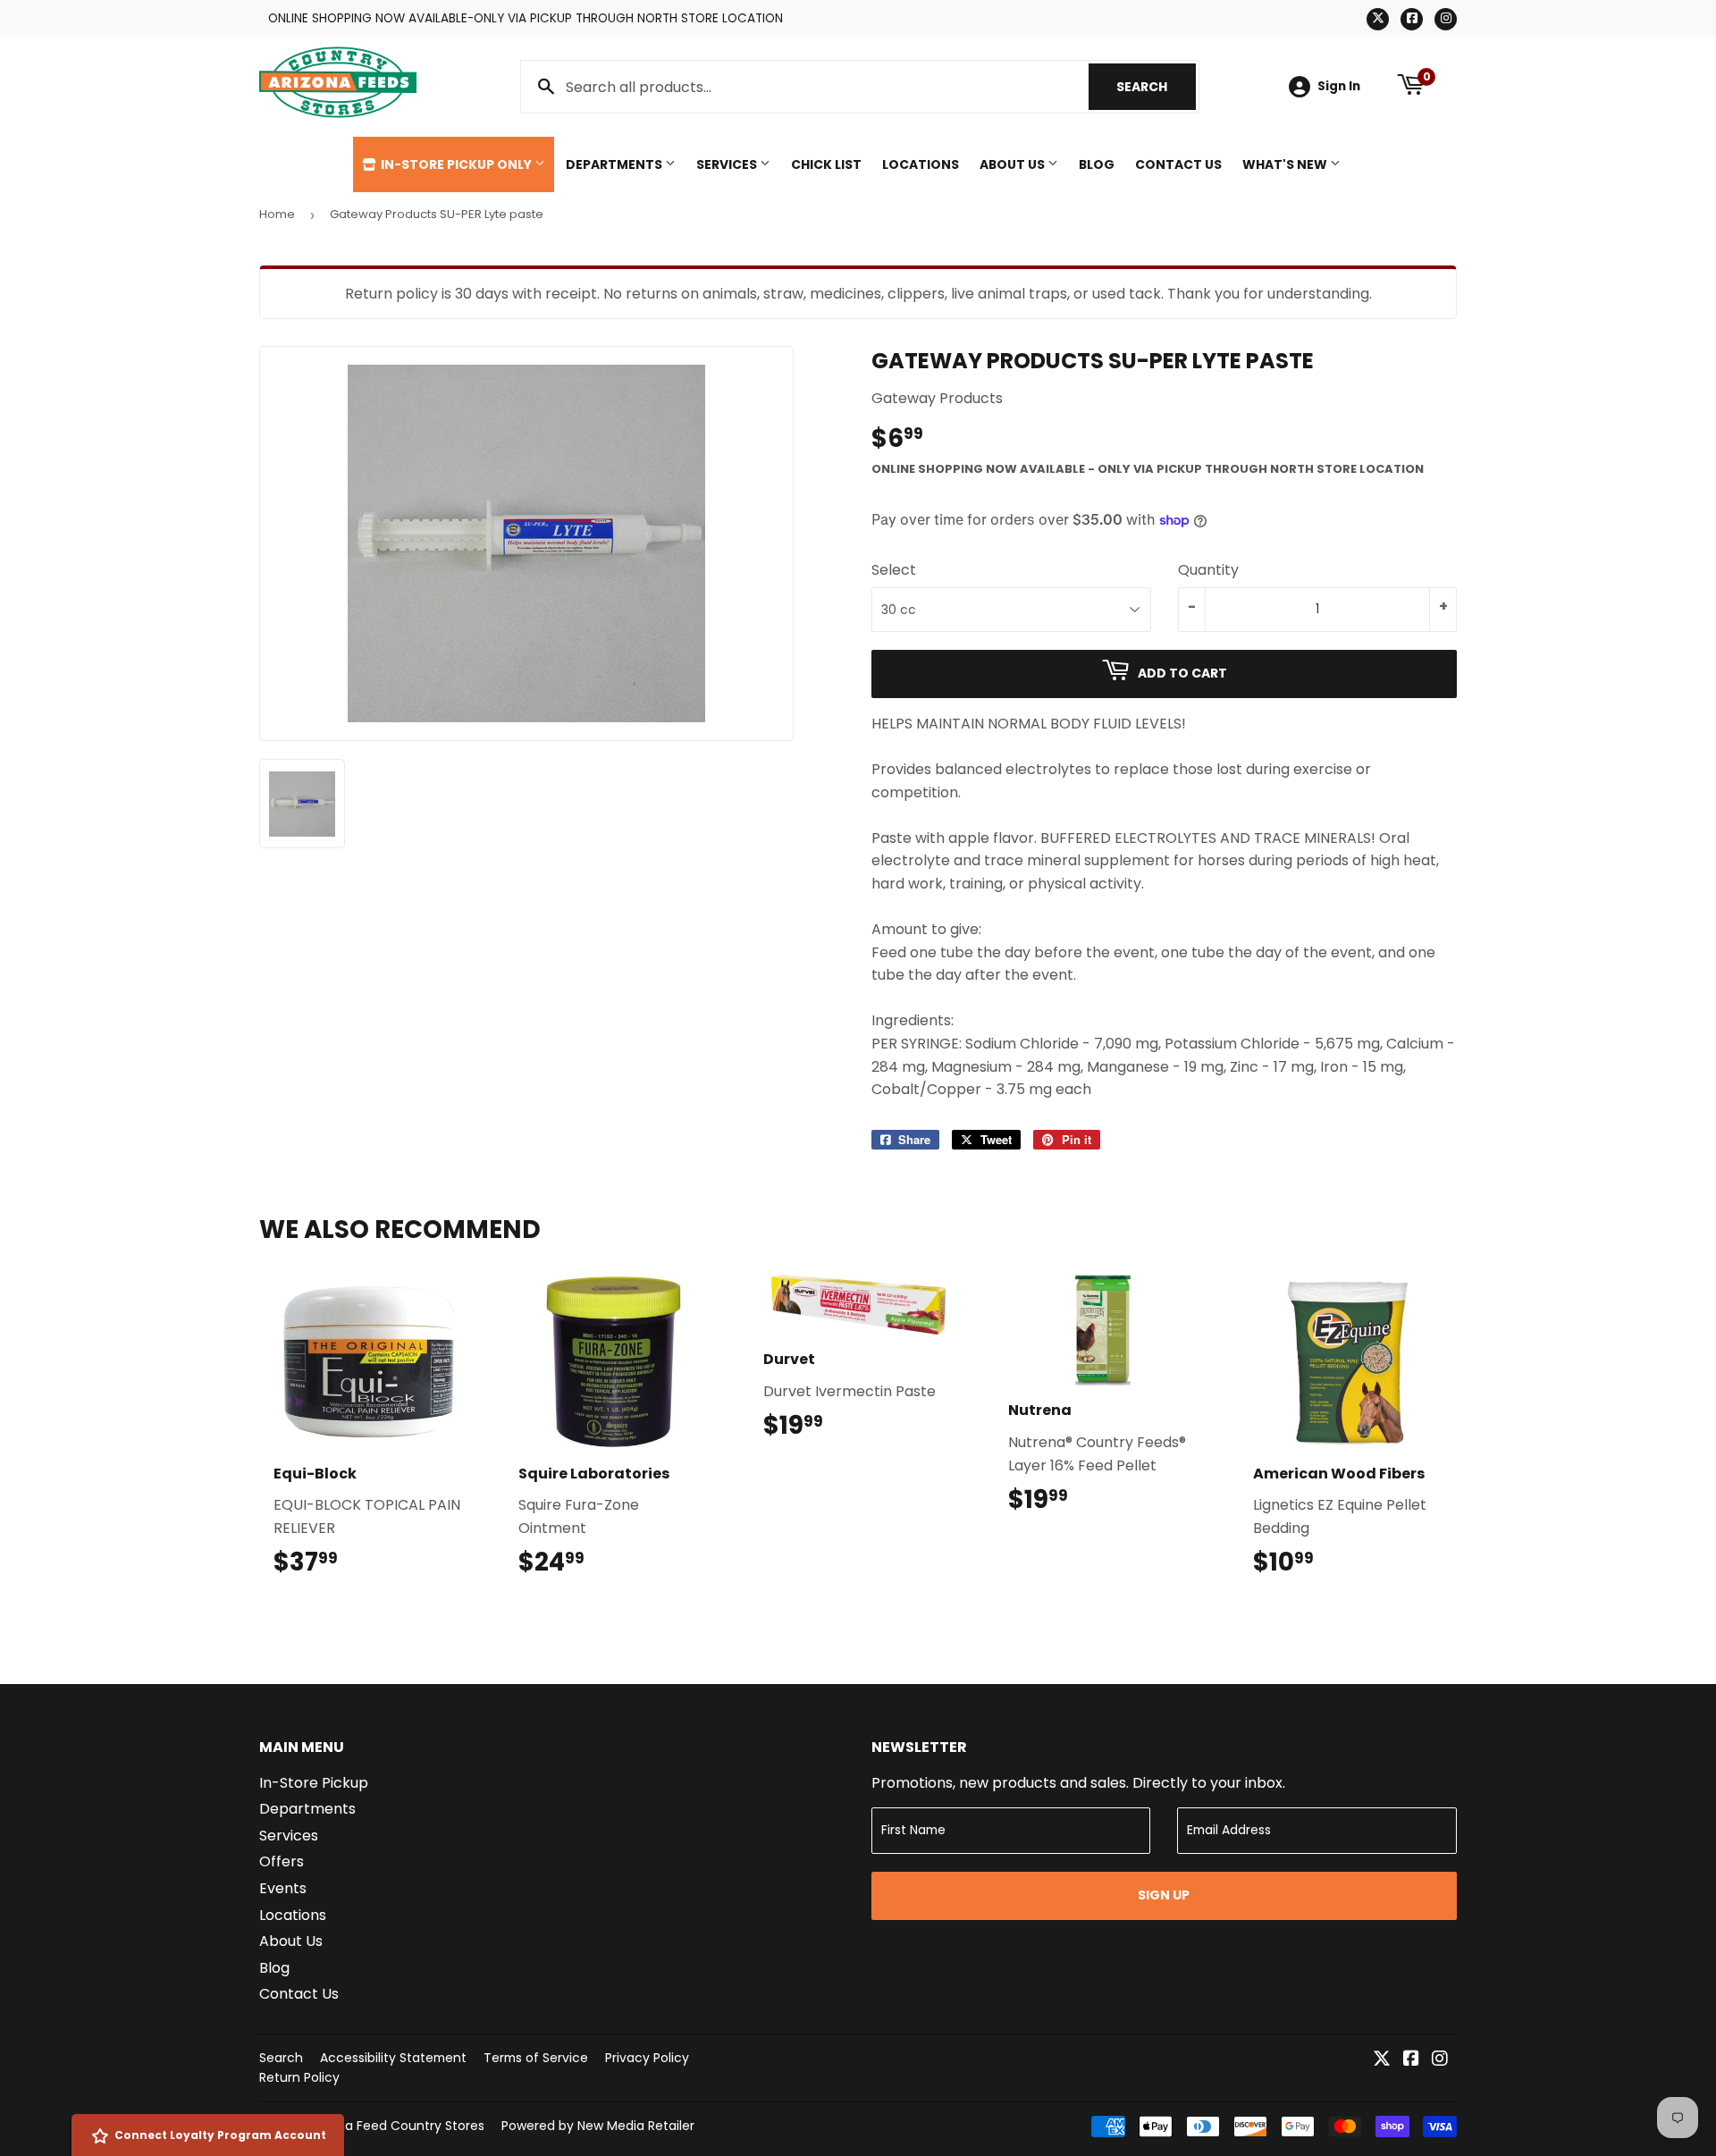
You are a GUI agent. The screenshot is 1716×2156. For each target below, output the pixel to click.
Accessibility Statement (393, 2058)
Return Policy (299, 2077)
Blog (1097, 164)
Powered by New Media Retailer (598, 2126)
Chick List (826, 164)
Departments (615, 164)
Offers (282, 1861)
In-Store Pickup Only (456, 164)
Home (277, 214)
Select (894, 570)
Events (283, 1888)
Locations (921, 164)
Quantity (1208, 570)
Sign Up (1164, 1895)
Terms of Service (536, 2058)
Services (728, 164)
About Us (1014, 164)
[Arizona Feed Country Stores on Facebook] (1411, 2060)
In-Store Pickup (314, 1783)
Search (1156, 87)
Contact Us (1178, 164)
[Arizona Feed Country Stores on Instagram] (1440, 2060)
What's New (1286, 164)
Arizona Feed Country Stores (396, 2126)
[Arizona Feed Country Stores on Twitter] (1382, 2060)
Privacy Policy (647, 2058)
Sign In (1339, 86)
